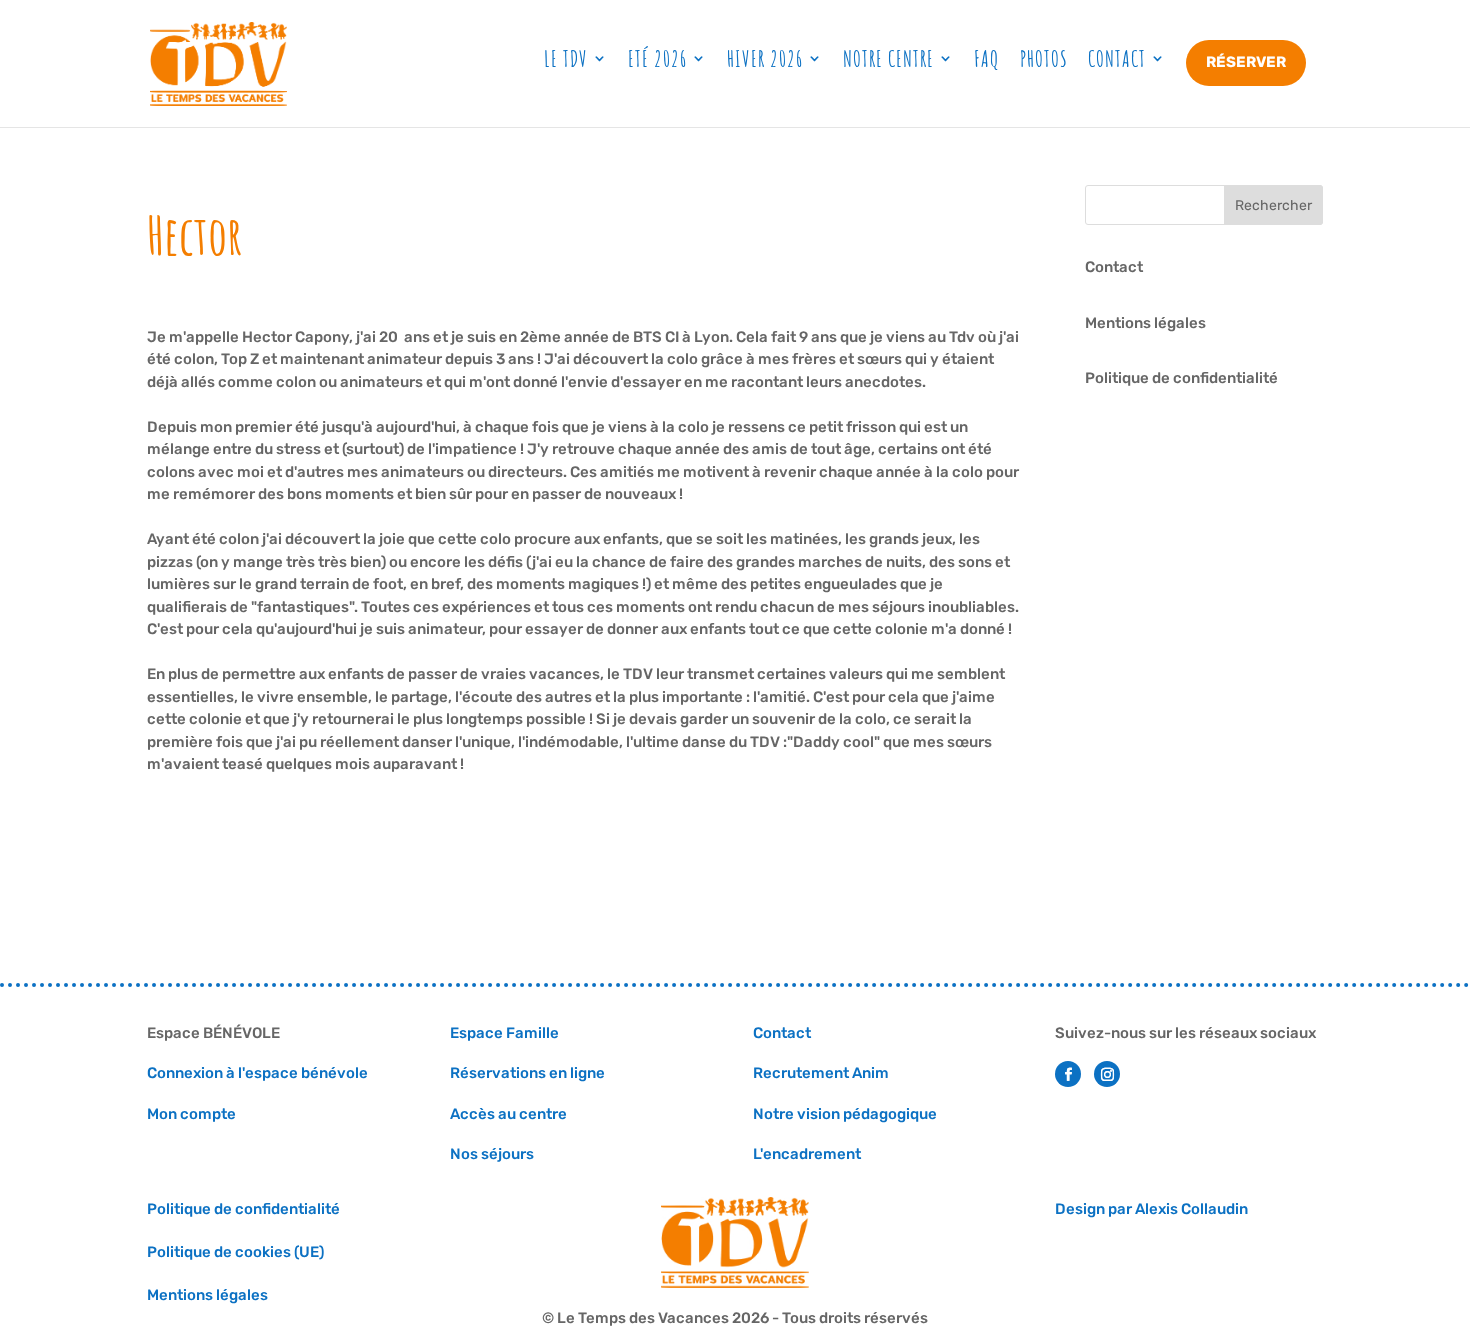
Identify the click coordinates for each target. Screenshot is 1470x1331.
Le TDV (566, 58)
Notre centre (888, 58)
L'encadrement (807, 1154)
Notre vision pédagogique (845, 1114)
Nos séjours (493, 1154)
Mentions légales (1145, 323)
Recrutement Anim (821, 1073)
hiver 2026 (765, 58)
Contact (1117, 58)
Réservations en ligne (527, 1073)
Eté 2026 (657, 58)
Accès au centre (508, 1114)
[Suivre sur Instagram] (1107, 1074)
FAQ (987, 58)
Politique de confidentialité (1181, 378)
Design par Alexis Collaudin (1151, 1209)
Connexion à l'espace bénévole (257, 1073)
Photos (1044, 58)
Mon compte (191, 1114)
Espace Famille (504, 1033)
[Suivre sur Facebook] (1068, 1074)
